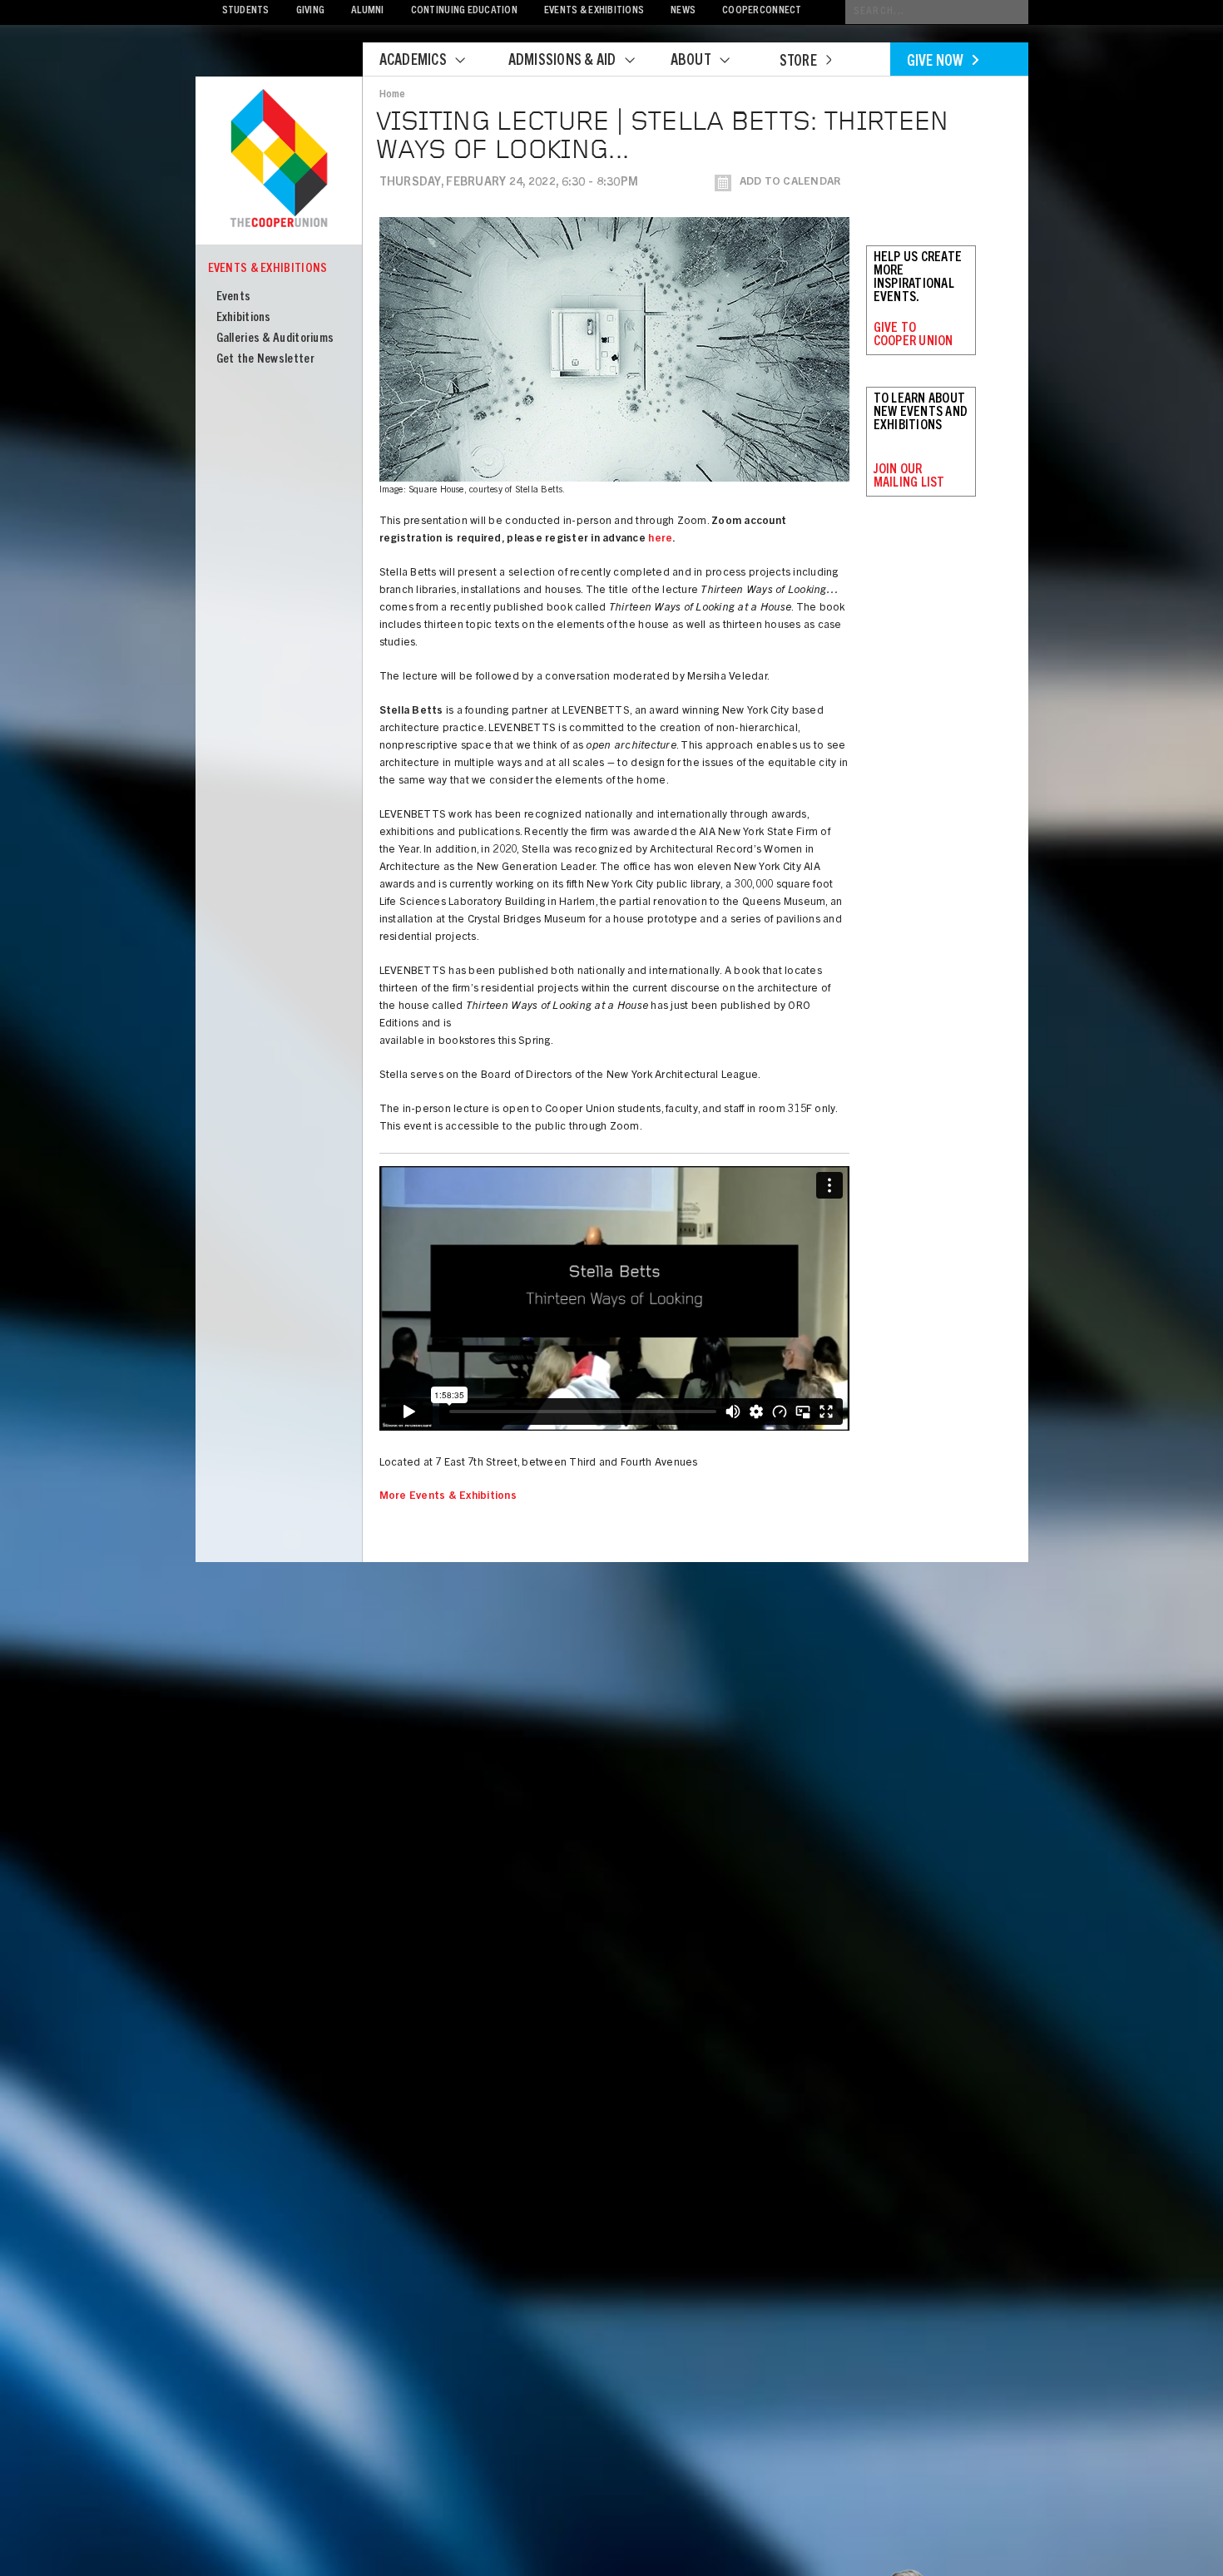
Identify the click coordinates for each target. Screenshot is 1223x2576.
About (691, 62)
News (683, 11)
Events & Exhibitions (594, 11)
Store (798, 62)
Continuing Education (464, 11)
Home (393, 95)
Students (246, 11)
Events (234, 297)
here (660, 539)
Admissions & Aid (562, 62)
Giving (311, 11)
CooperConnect (762, 11)
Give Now (936, 62)
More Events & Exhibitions (448, 1497)
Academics (413, 62)
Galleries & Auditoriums (275, 339)
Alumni (368, 11)
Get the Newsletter (265, 360)
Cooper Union (279, 160)
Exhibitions (244, 318)
